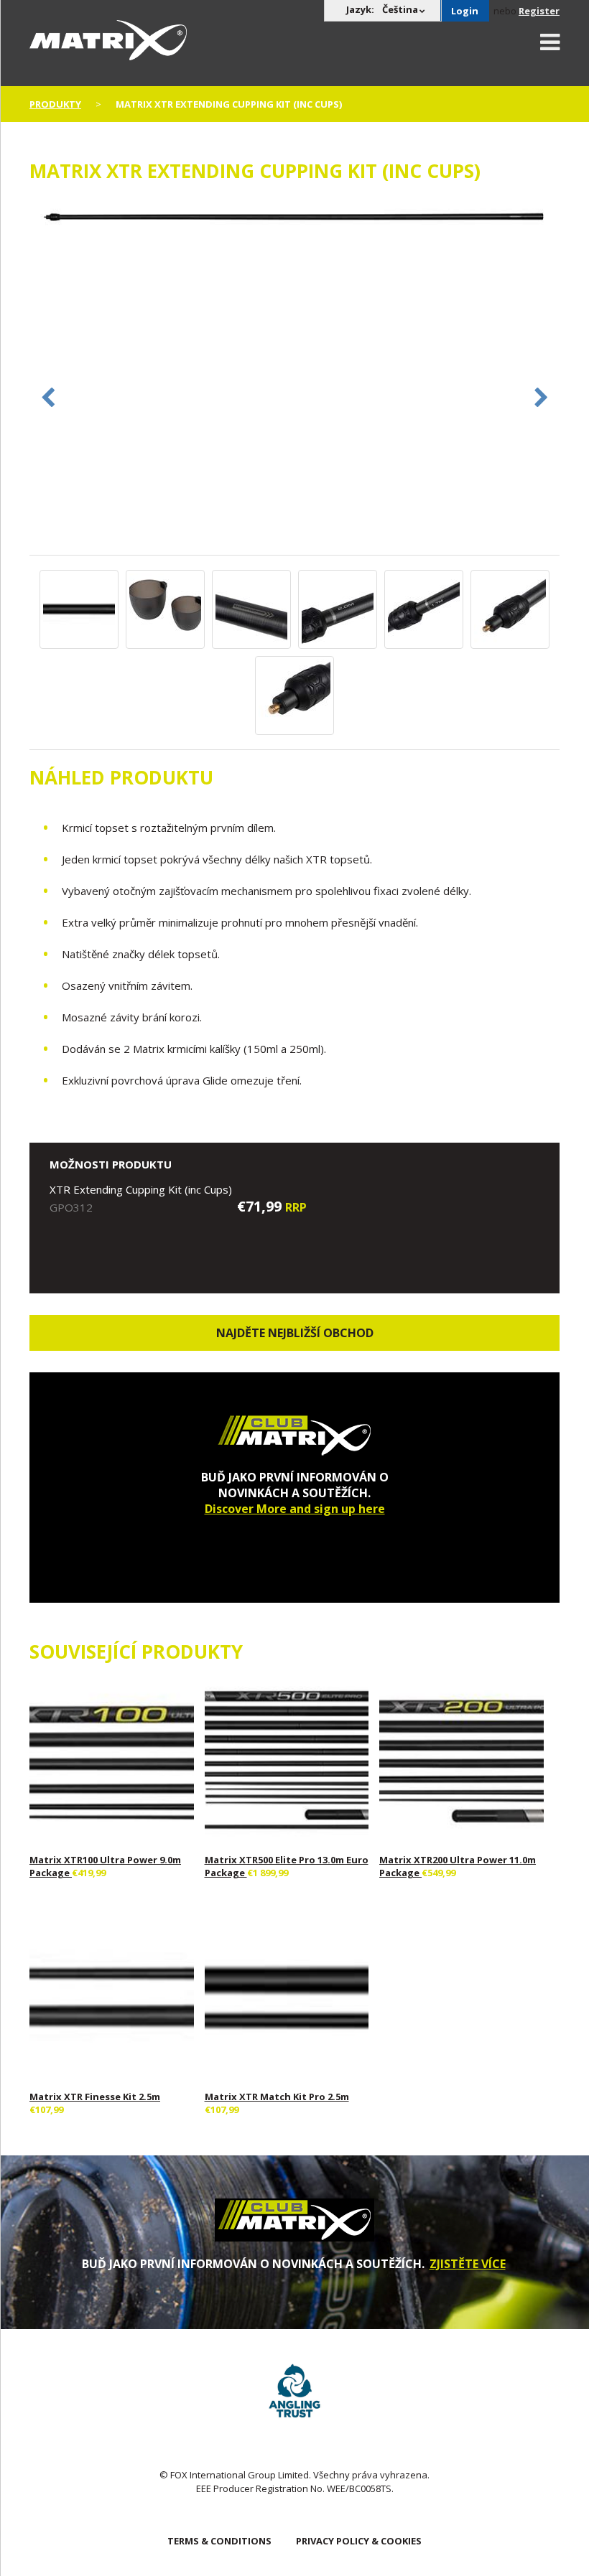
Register (539, 11)
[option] (294, 219)
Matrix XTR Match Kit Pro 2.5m (277, 2097)
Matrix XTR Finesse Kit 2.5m (95, 2097)
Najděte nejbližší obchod (295, 1333)
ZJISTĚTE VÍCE (468, 2264)
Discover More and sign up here (295, 1509)
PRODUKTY (55, 104)
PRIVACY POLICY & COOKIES (359, 2541)
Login (465, 11)
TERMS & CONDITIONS (219, 2541)
